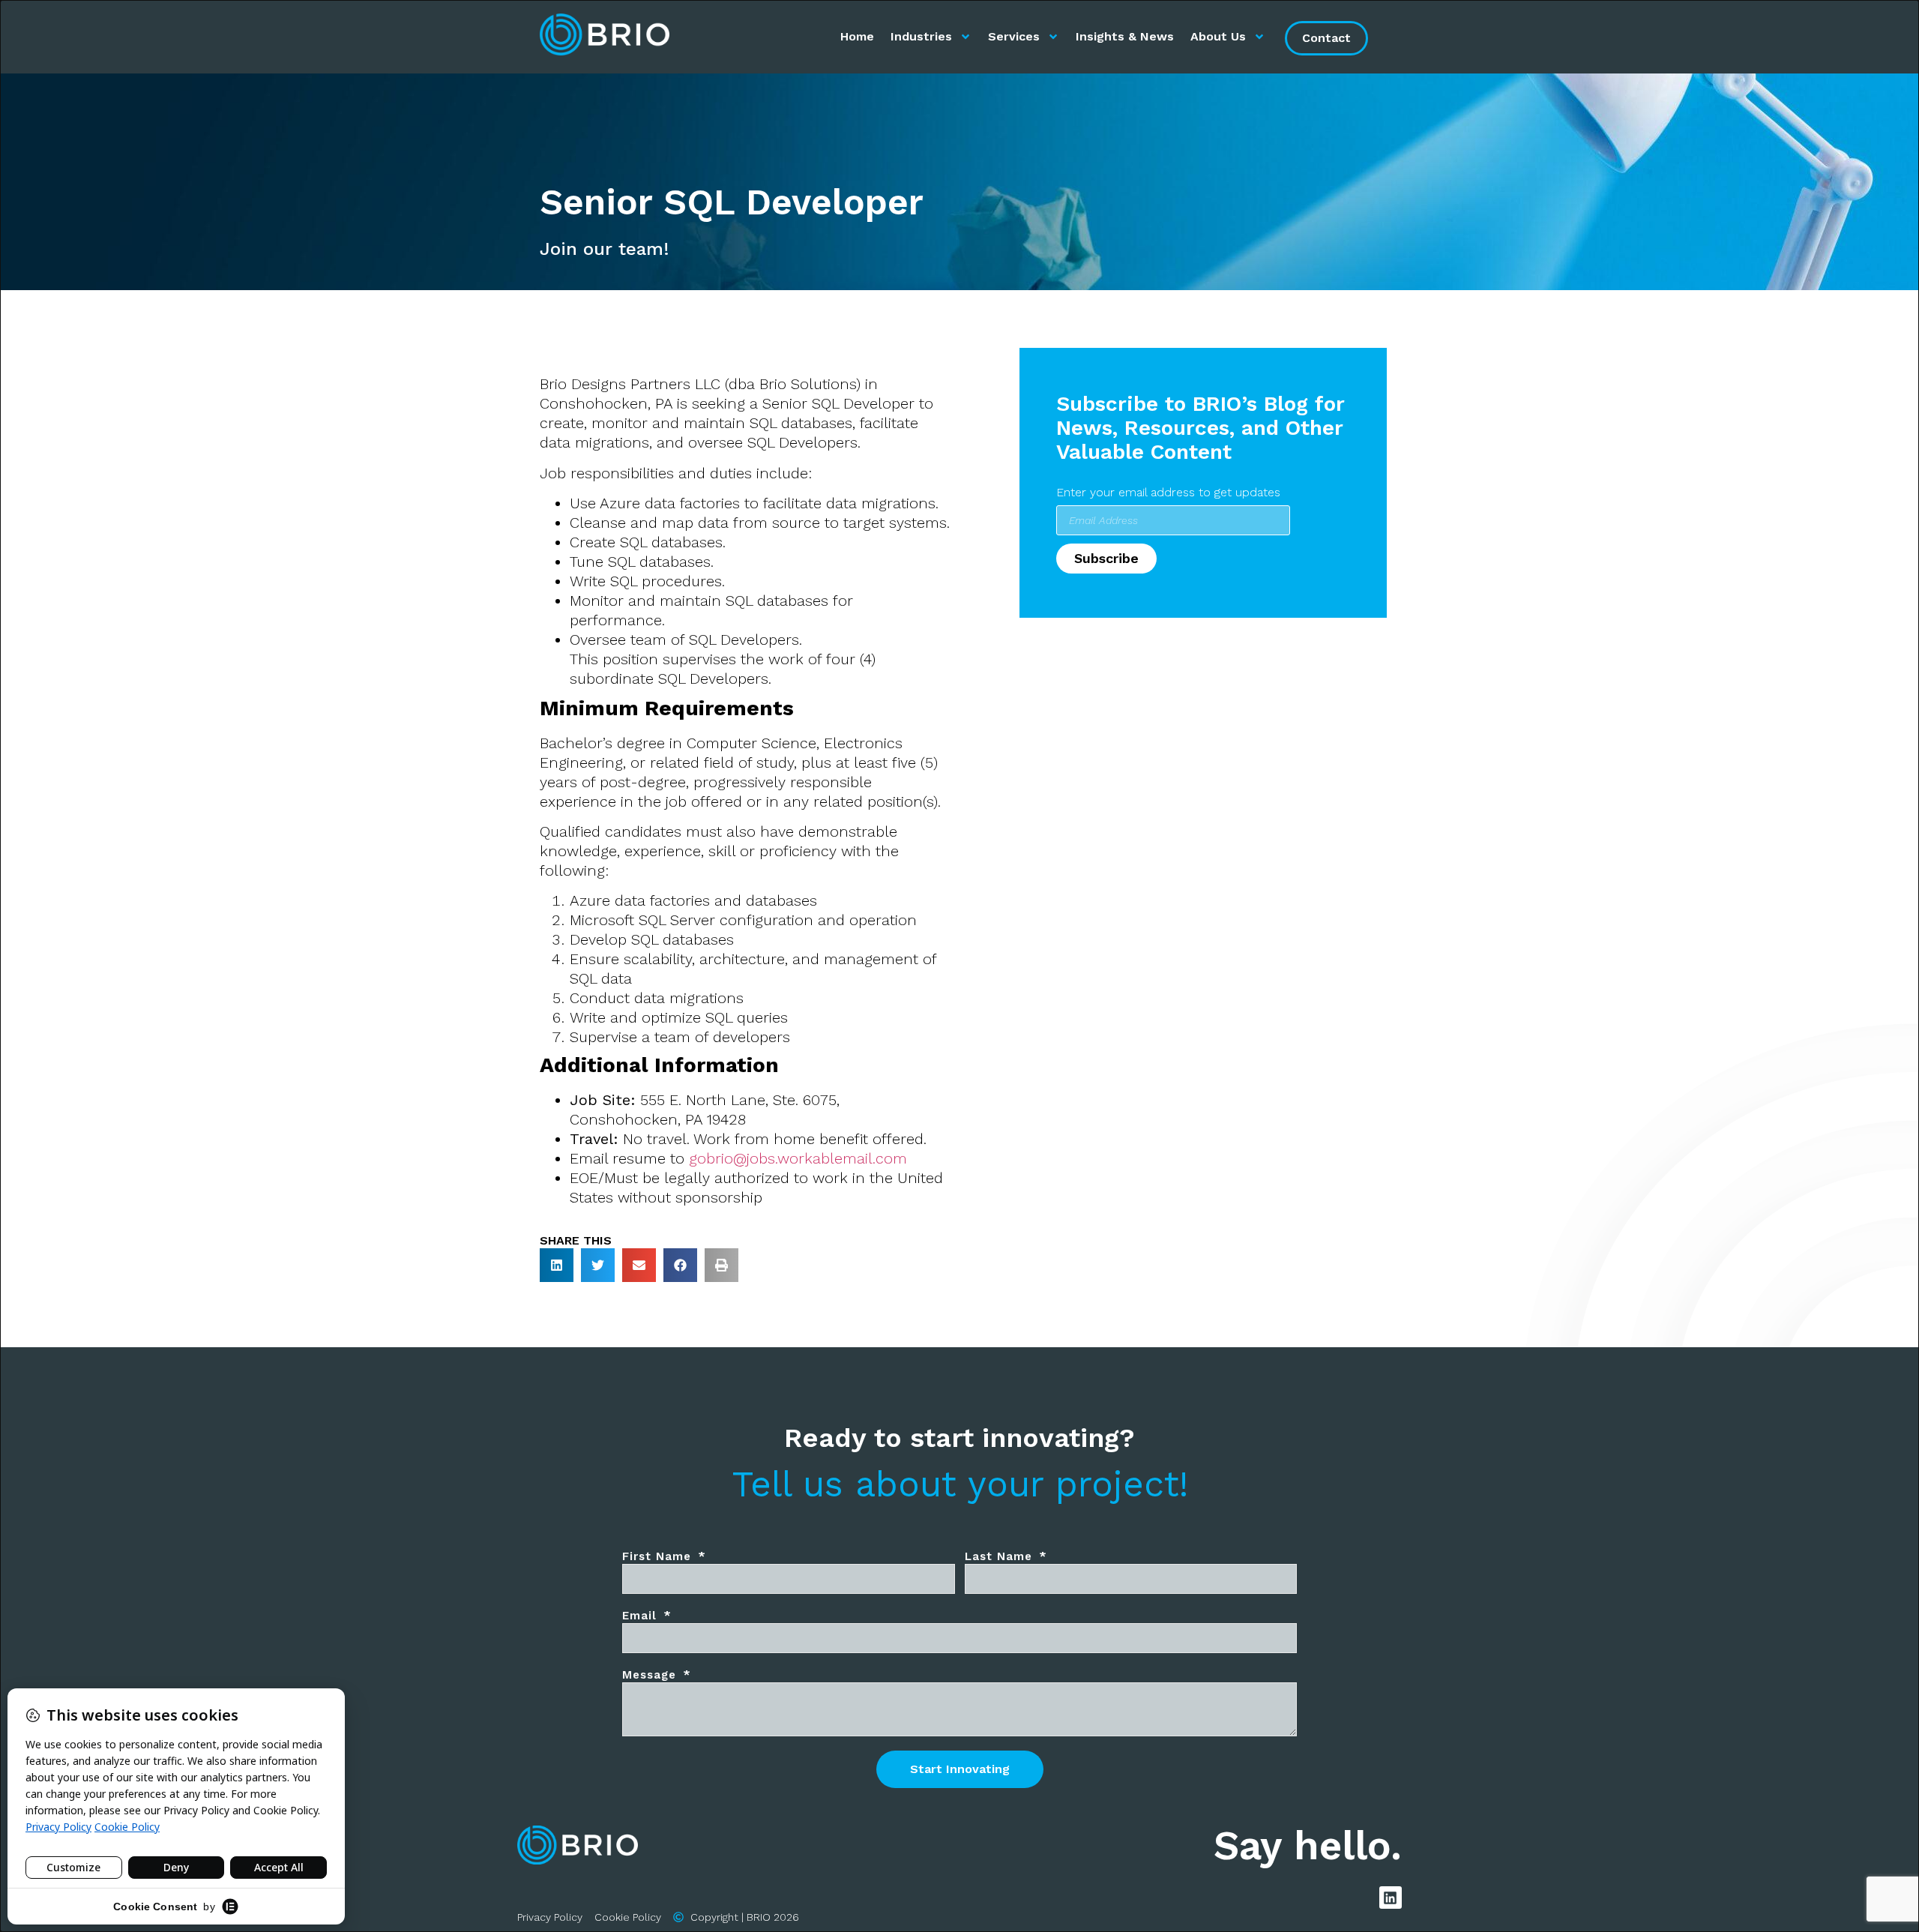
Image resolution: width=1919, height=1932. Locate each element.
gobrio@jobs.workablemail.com (798, 1158)
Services (1014, 36)
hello (1342, 1845)
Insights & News (1125, 36)
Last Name (1001, 1556)
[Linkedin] (1391, 1898)
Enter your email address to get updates (1168, 492)
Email (642, 1616)
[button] (557, 1265)
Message (651, 1675)
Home (857, 36)
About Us (1218, 36)
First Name (659, 1556)
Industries (921, 36)
